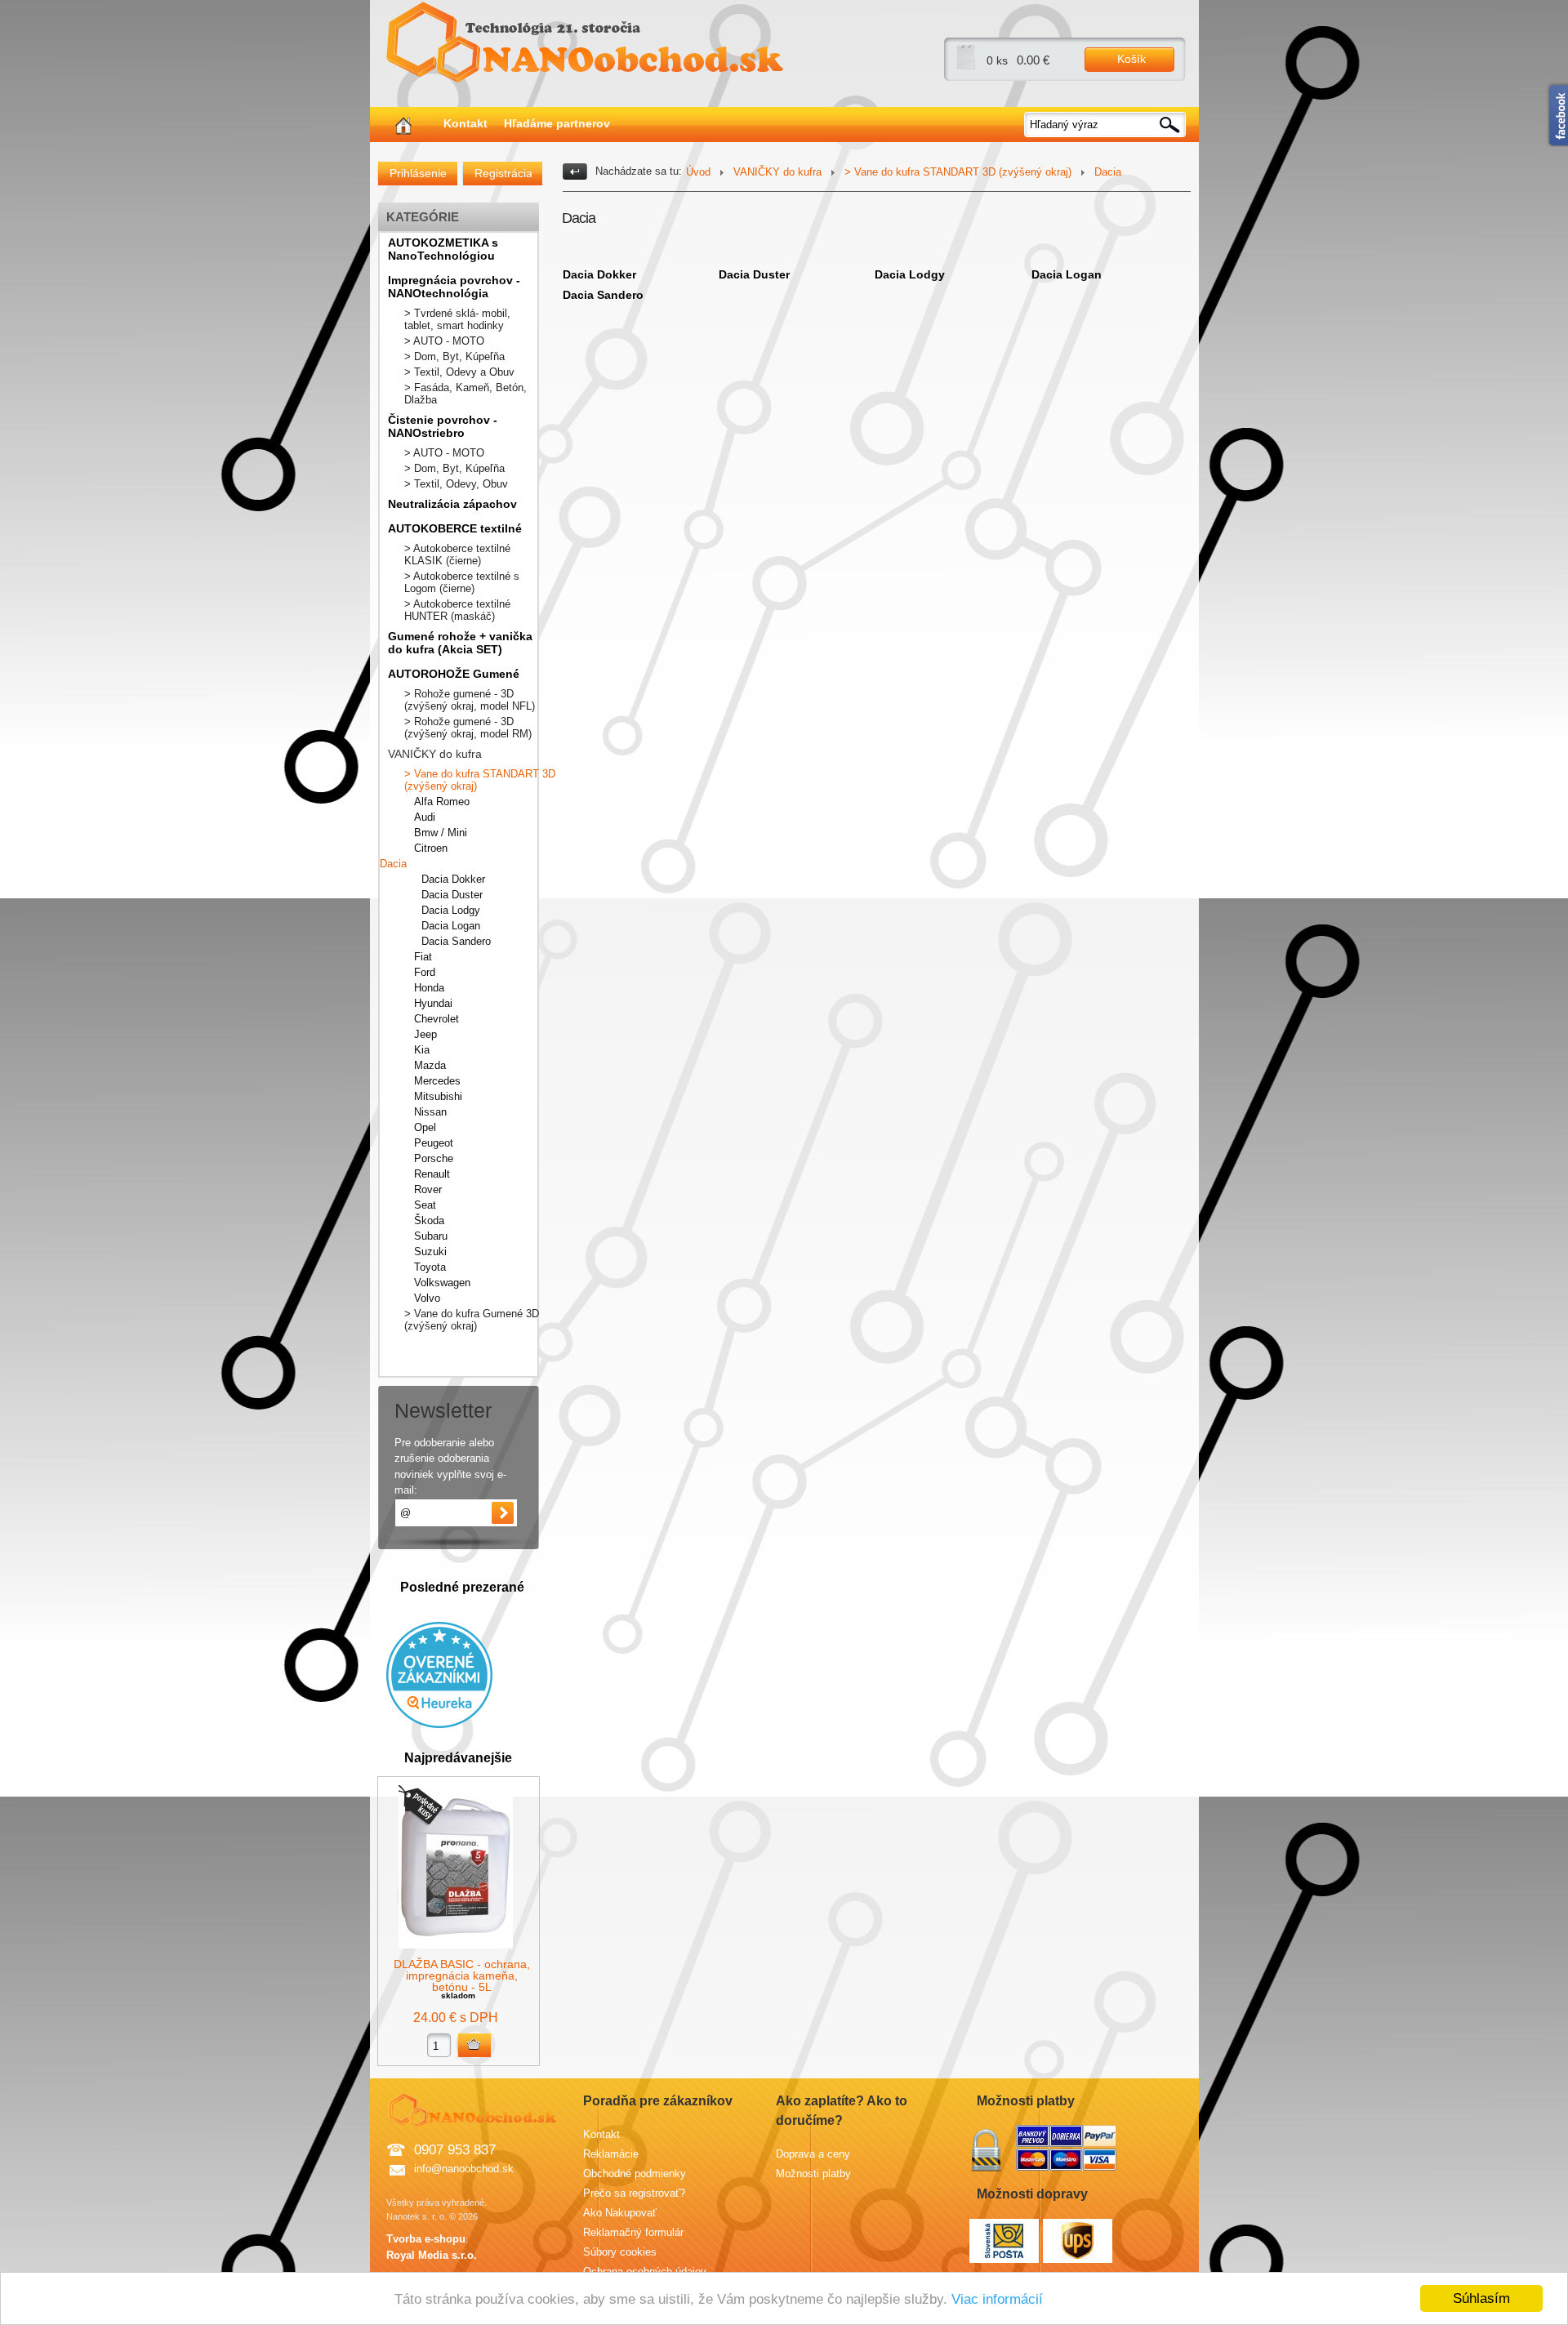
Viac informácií (997, 2299)
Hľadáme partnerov (557, 123)
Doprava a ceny (813, 2154)
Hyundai (433, 1003)
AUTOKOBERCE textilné (455, 528)
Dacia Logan (451, 926)
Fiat (423, 957)
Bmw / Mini (441, 833)
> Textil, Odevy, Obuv (456, 484)
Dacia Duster (452, 895)
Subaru (431, 1236)
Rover (428, 1189)
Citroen (431, 848)
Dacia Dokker (453, 879)
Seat (425, 1205)
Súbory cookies (620, 2252)
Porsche (434, 1158)
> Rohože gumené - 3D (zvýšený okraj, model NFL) (470, 700)
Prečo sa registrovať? (634, 2193)
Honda (429, 988)
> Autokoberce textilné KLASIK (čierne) (457, 555)
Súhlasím (1481, 2298)
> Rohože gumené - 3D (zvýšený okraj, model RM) (468, 728)
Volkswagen (442, 1283)
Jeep (425, 1034)
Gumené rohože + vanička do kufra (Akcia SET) (460, 643)
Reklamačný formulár (633, 2232)
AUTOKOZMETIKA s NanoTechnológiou (443, 249)
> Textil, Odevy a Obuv (459, 372)
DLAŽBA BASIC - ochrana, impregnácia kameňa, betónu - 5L (462, 1975)
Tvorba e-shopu (426, 2239)
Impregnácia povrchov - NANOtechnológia (454, 287)
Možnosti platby (813, 2174)
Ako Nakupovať (620, 2213)
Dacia (393, 864)
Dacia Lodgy (451, 910)
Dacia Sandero (456, 941)
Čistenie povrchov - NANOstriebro (443, 426)
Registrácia (503, 173)
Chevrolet (437, 1019)
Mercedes (437, 1081)
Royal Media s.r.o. (432, 2255)
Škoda (429, 1220)
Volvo (427, 1298)
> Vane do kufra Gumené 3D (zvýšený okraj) (472, 1320)
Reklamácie (611, 2154)
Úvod (698, 172)
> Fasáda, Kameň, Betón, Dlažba (465, 394)
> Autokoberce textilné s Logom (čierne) (462, 582)
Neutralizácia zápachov (452, 504)
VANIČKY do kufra (435, 754)
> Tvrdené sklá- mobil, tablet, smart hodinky (457, 319)
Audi (425, 817)
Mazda (430, 1065)
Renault (432, 1174)
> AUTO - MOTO (444, 341)
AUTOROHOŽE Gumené (454, 674)
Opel (425, 1127)
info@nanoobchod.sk (464, 2169)
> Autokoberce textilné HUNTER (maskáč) (457, 610)
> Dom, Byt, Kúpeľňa (454, 356)
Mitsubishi (438, 1096)
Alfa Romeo (442, 802)
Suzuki (430, 1252)
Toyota (430, 1267)
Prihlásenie (418, 173)
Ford (425, 972)
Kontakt (465, 123)
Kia (422, 1050)
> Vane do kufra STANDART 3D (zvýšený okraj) (480, 780)
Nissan (430, 1112)
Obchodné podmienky (635, 2174)
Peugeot (434, 1143)
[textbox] (1106, 125)
